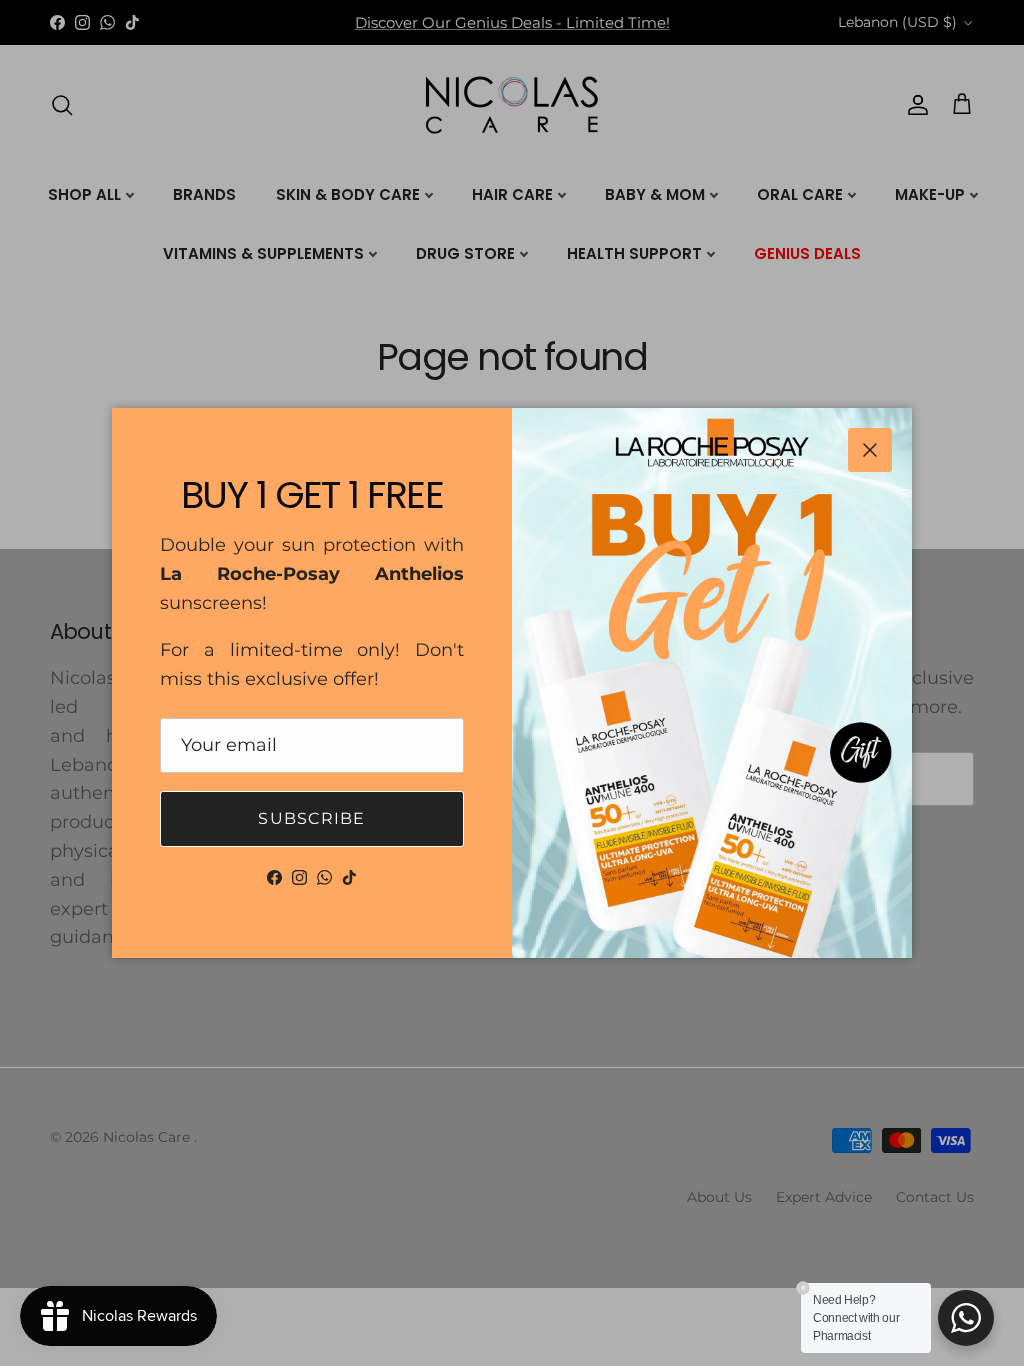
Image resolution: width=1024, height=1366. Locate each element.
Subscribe (312, 818)
